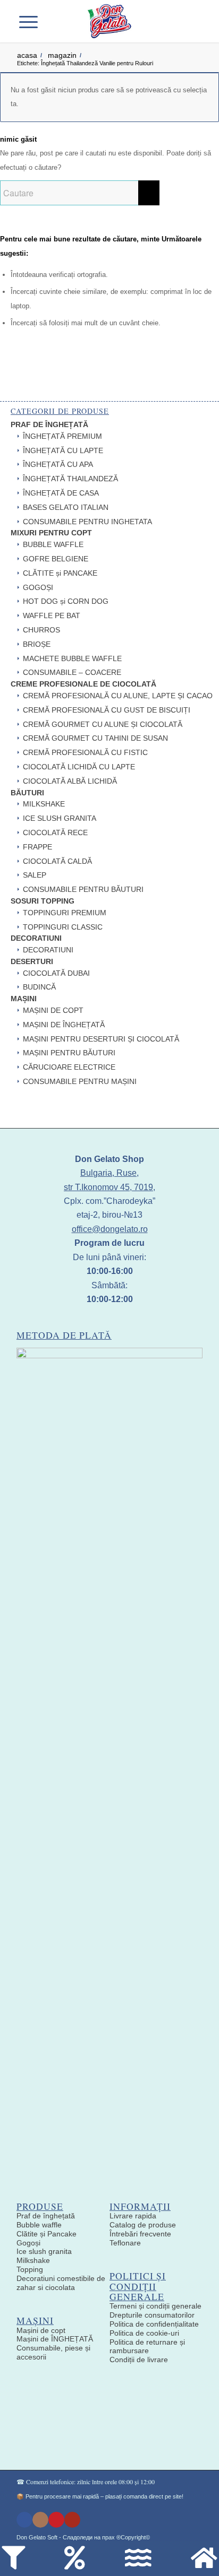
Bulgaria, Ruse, (109, 1173)
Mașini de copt (41, 2330)
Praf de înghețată (46, 2216)
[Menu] (34, 21)
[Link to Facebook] (24, 2520)
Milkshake (33, 2260)
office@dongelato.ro (110, 1229)
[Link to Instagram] (40, 2520)
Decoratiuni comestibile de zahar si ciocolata (61, 2283)
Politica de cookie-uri (144, 2333)
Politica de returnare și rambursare (147, 2347)
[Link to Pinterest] (56, 2520)
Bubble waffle (39, 2225)
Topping (30, 2269)
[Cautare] (54, 21)
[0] (186, 21)
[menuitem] (54, 21)
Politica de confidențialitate (154, 2324)
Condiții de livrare (139, 2360)
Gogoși (28, 2243)
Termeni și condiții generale (155, 2306)
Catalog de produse (143, 2225)
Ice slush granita (44, 2251)
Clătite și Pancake (47, 2234)
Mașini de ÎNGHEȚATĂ (55, 2339)
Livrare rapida (133, 2216)
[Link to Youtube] (72, 2520)
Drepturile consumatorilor (152, 2315)
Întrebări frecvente (140, 2234)
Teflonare (125, 2243)
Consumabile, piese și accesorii (53, 2352)
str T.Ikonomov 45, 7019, (109, 1187)
